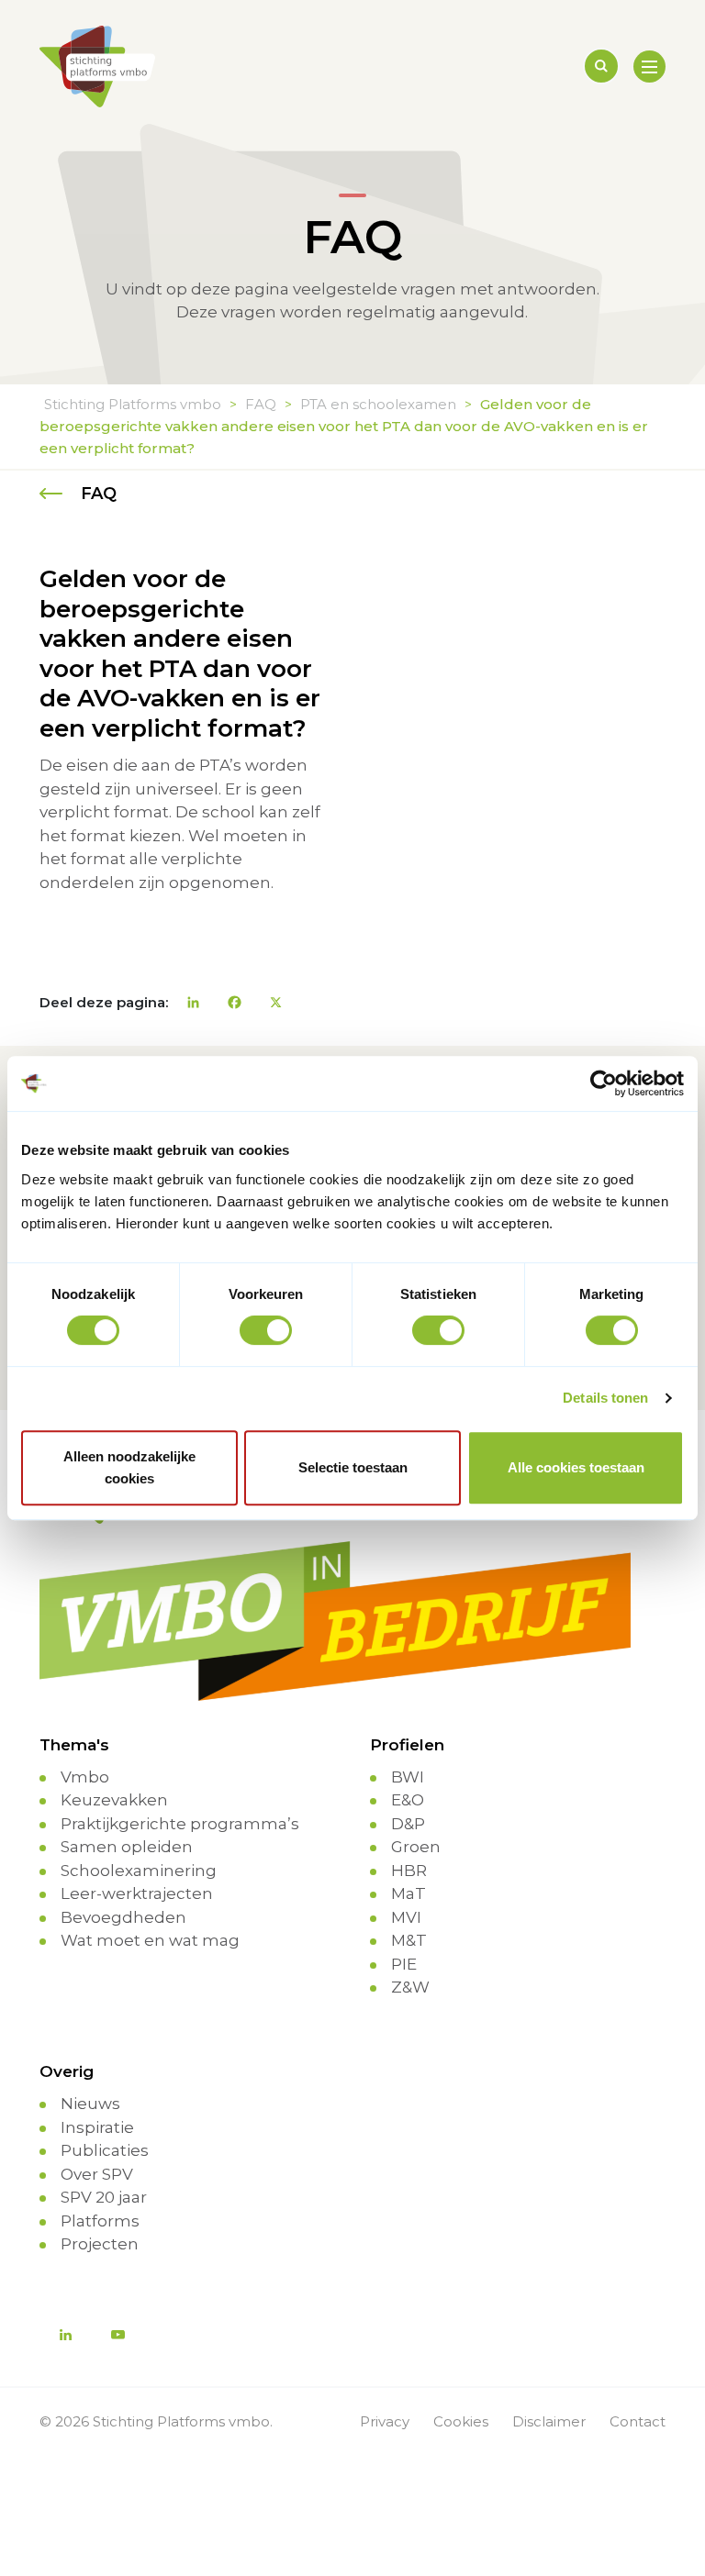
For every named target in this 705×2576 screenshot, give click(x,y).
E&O (408, 1800)
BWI (408, 1777)
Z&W (410, 1987)
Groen (416, 1847)
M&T (409, 1940)
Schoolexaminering (139, 1871)
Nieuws (90, 2104)
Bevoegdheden (123, 1917)
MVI (406, 1917)
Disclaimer (549, 2421)
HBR (409, 1871)
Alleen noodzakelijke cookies (129, 1467)
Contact (638, 2421)
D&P (408, 1824)
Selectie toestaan (353, 1467)
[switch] (266, 1330)
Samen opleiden (127, 1847)
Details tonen (605, 1398)
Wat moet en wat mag (150, 1940)
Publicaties (105, 2150)
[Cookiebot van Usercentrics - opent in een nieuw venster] (604, 1083)
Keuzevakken (114, 1800)
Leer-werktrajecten (137, 1893)
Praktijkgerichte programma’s (180, 1824)
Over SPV (97, 2174)
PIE (404, 1964)
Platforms (100, 2221)
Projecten (100, 2244)
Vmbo (85, 1777)
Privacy (385, 2421)
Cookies (461, 2421)
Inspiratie (97, 2127)
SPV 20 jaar (104, 2197)
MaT (408, 1893)
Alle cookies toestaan (576, 1467)
